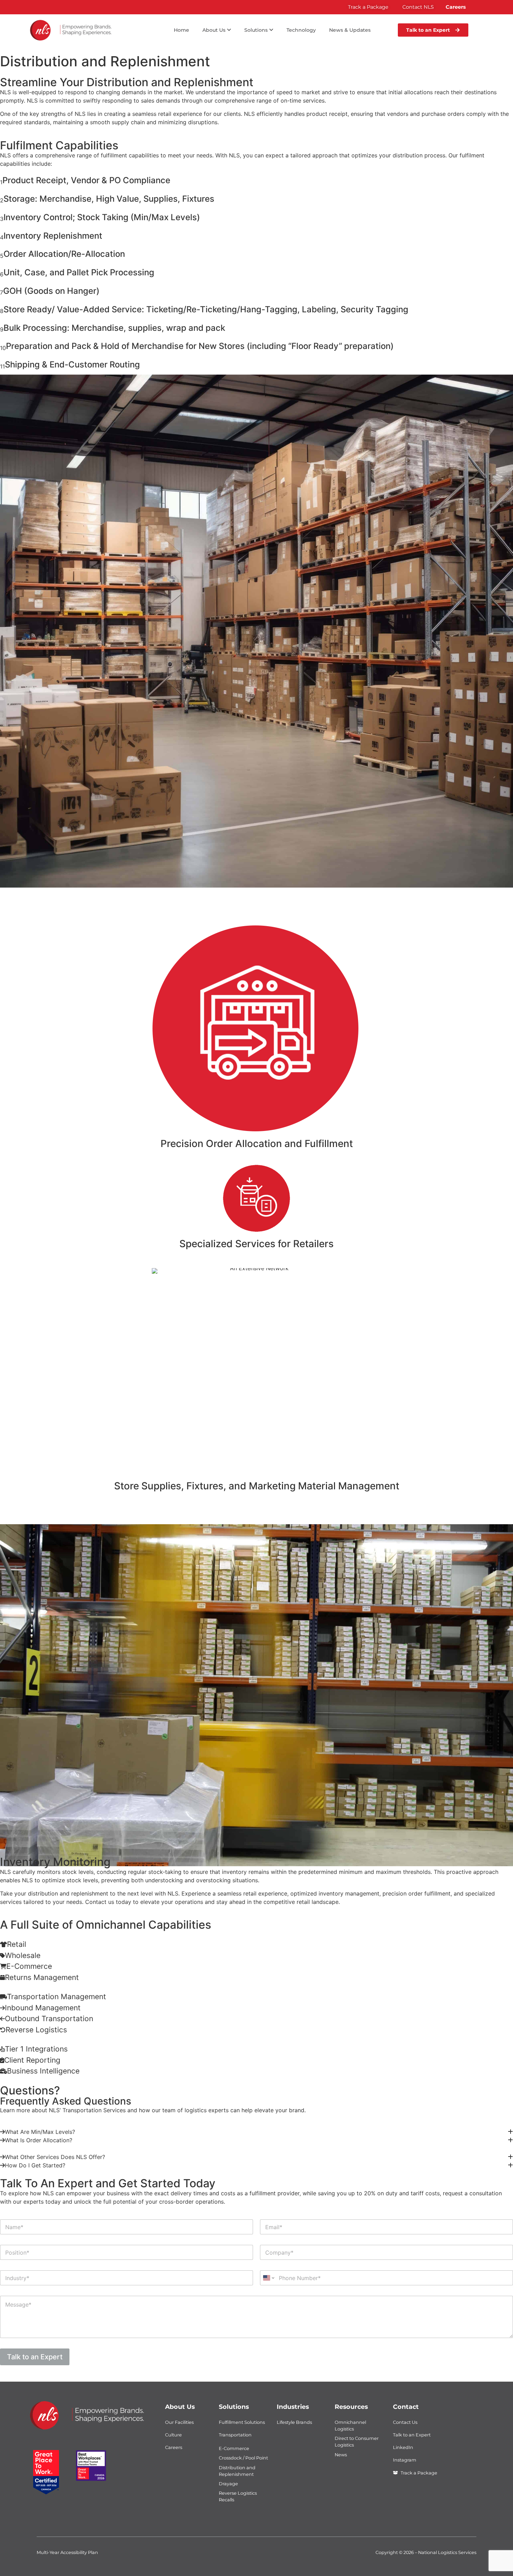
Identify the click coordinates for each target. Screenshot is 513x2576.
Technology (301, 30)
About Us (180, 2407)
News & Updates (350, 30)
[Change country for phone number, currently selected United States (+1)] (268, 2278)
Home (181, 30)
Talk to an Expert (35, 2357)
